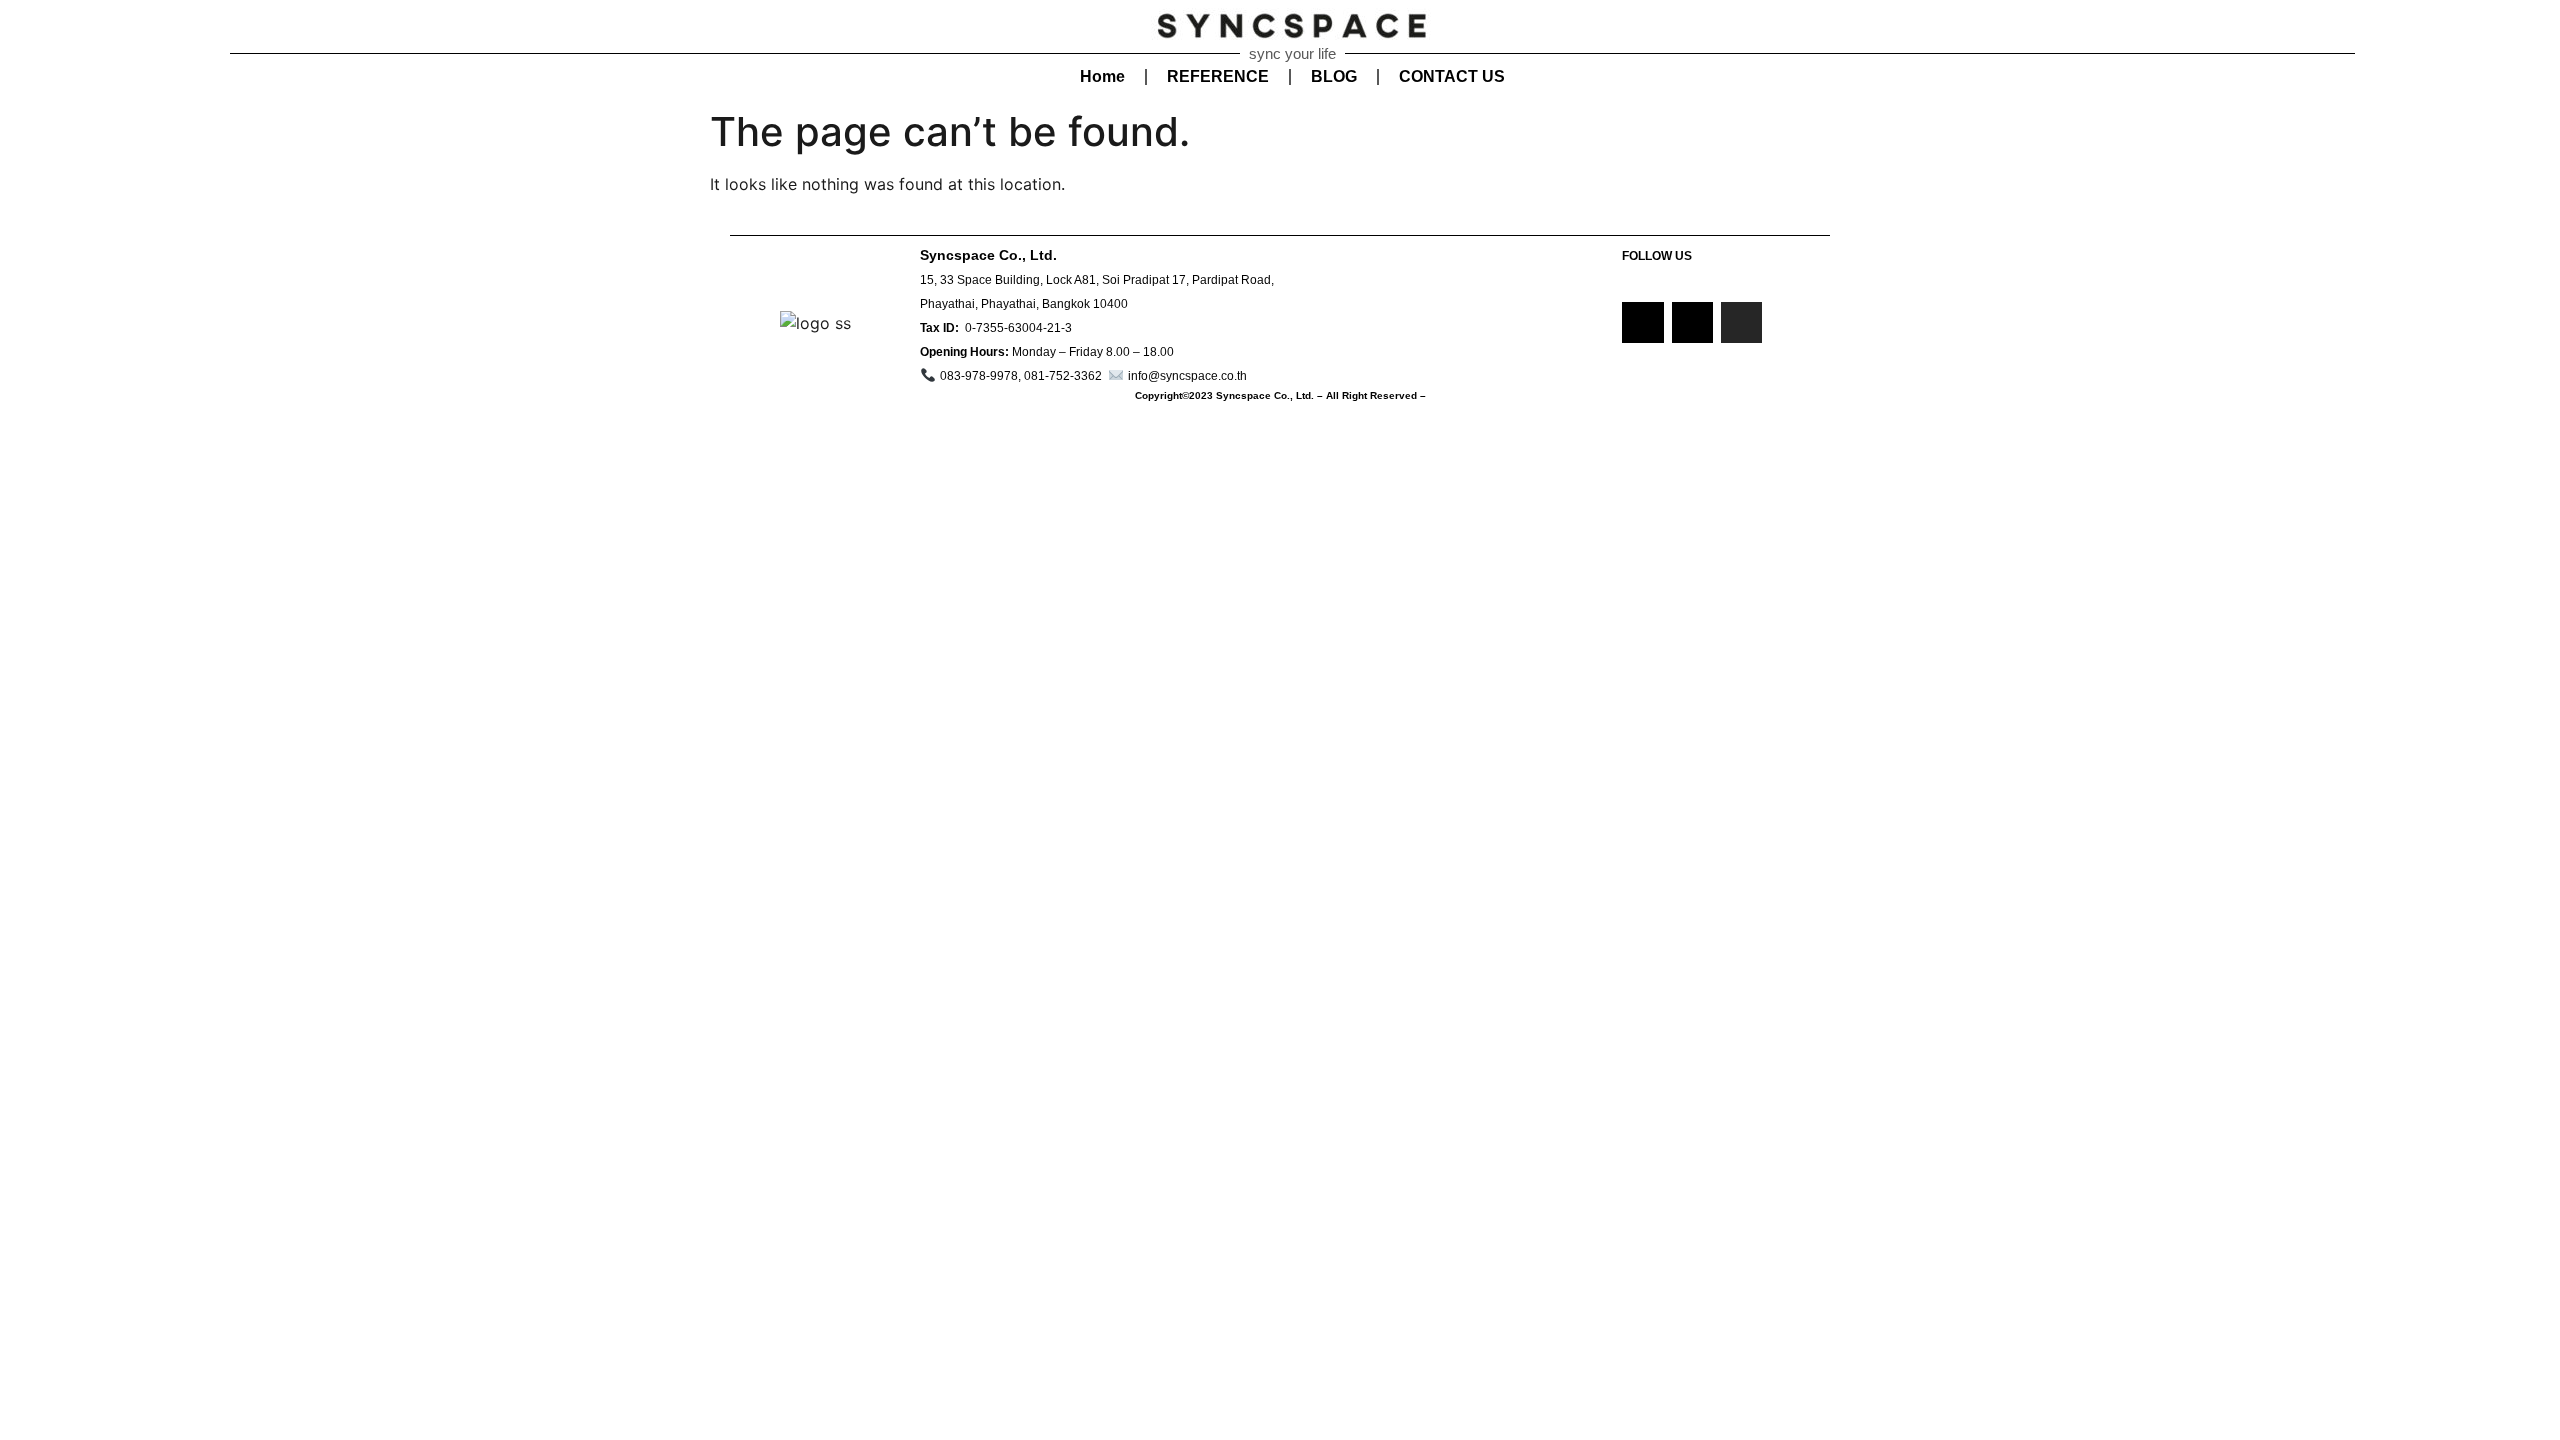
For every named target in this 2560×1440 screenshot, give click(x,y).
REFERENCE (1218, 76)
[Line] (1692, 322)
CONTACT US (1452, 76)
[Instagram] (1741, 322)
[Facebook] (1642, 322)
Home (1102, 76)
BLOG (1334, 76)
